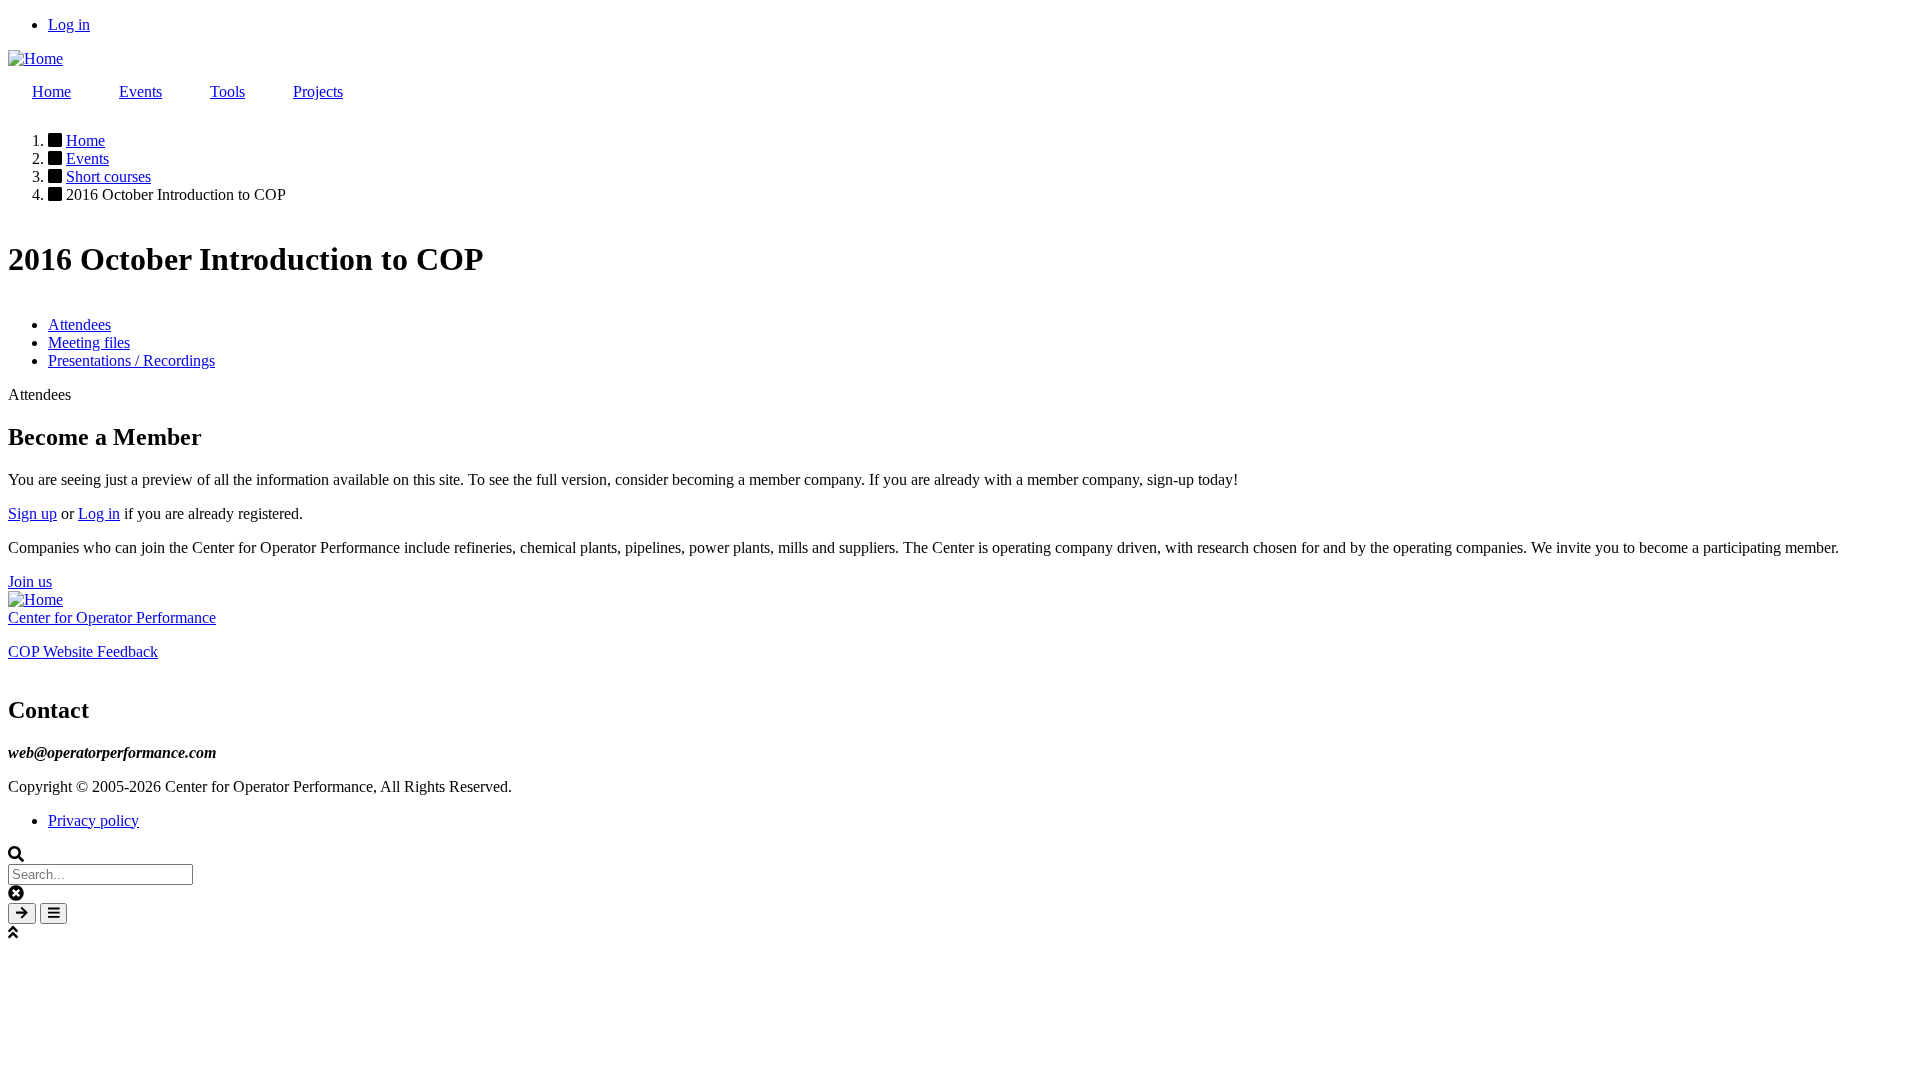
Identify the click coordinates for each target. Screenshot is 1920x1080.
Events (140, 91)
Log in (69, 24)
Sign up (32, 513)
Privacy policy (93, 820)
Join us (30, 581)
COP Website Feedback (83, 651)
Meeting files (89, 342)
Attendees (79, 324)
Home (51, 91)
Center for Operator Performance (112, 617)
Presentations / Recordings (131, 360)
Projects (318, 91)
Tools (227, 91)
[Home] (35, 58)
